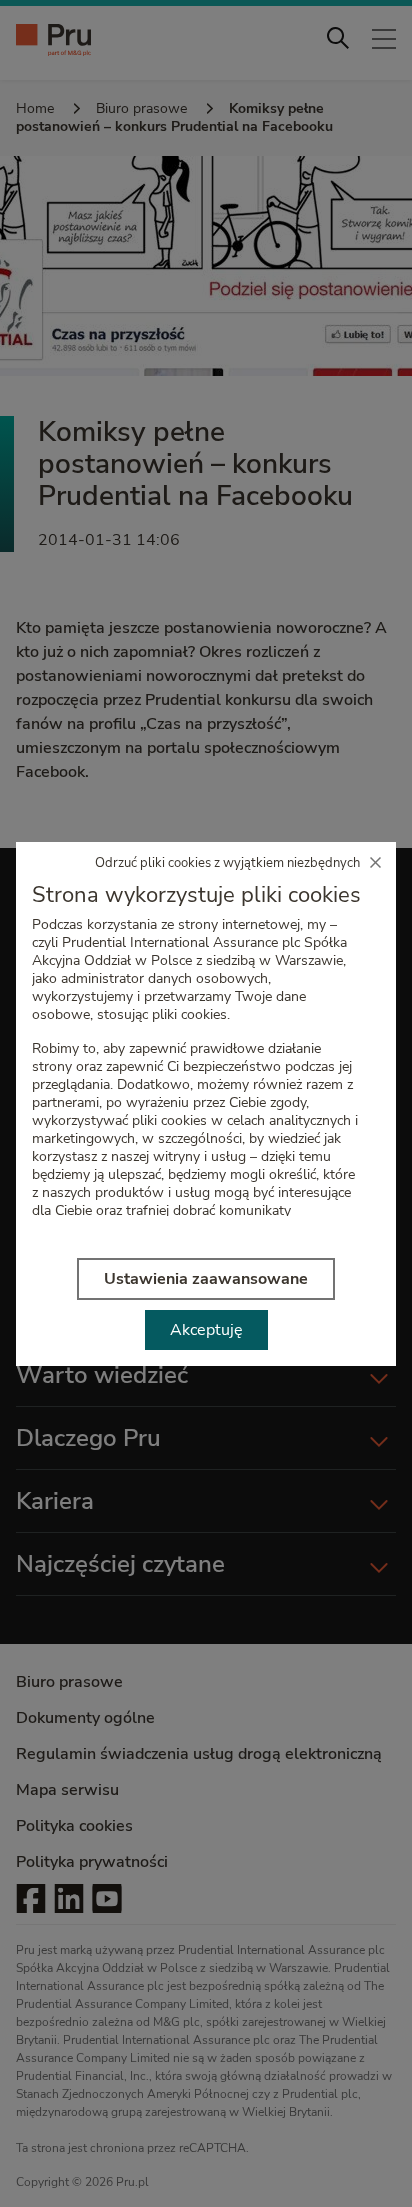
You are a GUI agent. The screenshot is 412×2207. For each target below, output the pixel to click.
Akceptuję (206, 1330)
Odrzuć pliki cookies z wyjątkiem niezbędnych (227, 863)
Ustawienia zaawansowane (206, 1279)
